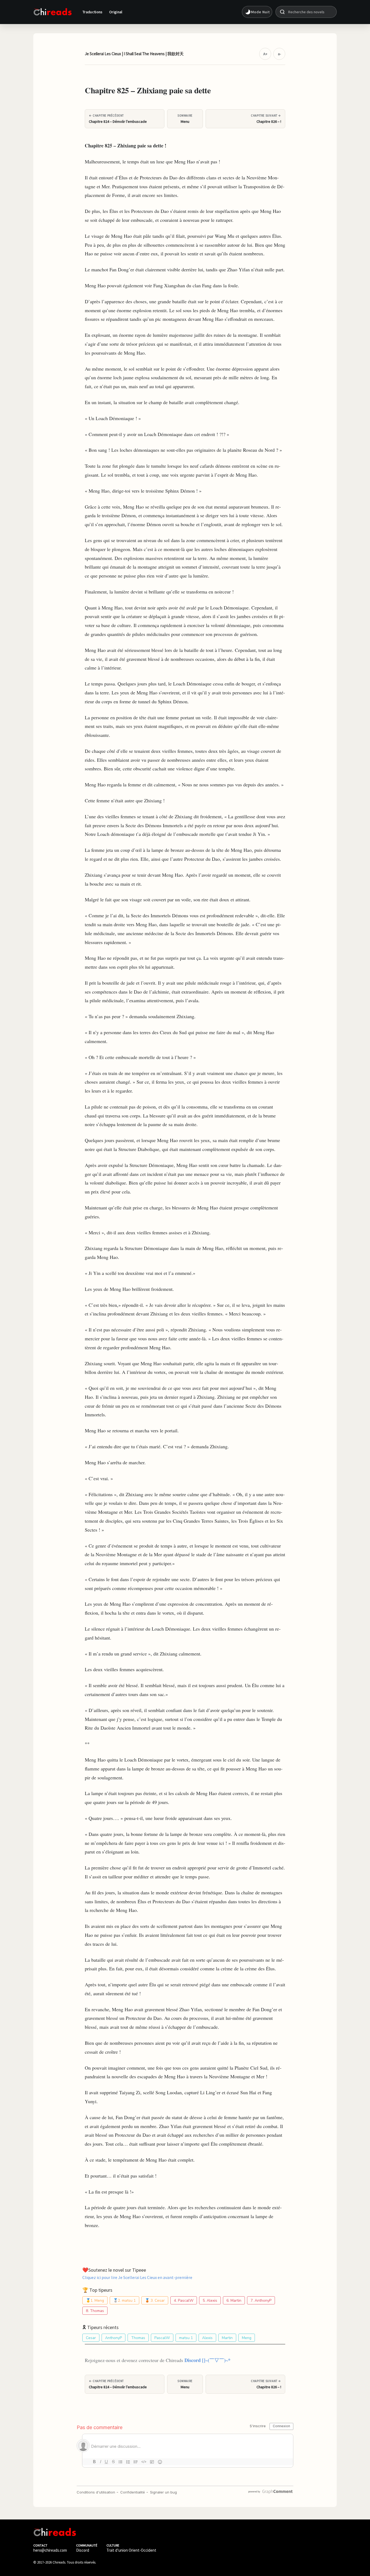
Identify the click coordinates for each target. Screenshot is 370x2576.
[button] (257, 12)
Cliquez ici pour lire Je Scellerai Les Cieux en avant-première (137, 2277)
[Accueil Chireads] (53, 12)
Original (116, 12)
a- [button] (279, 54)
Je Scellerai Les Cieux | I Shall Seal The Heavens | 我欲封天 (134, 54)
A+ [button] (265, 54)
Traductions (93, 12)
